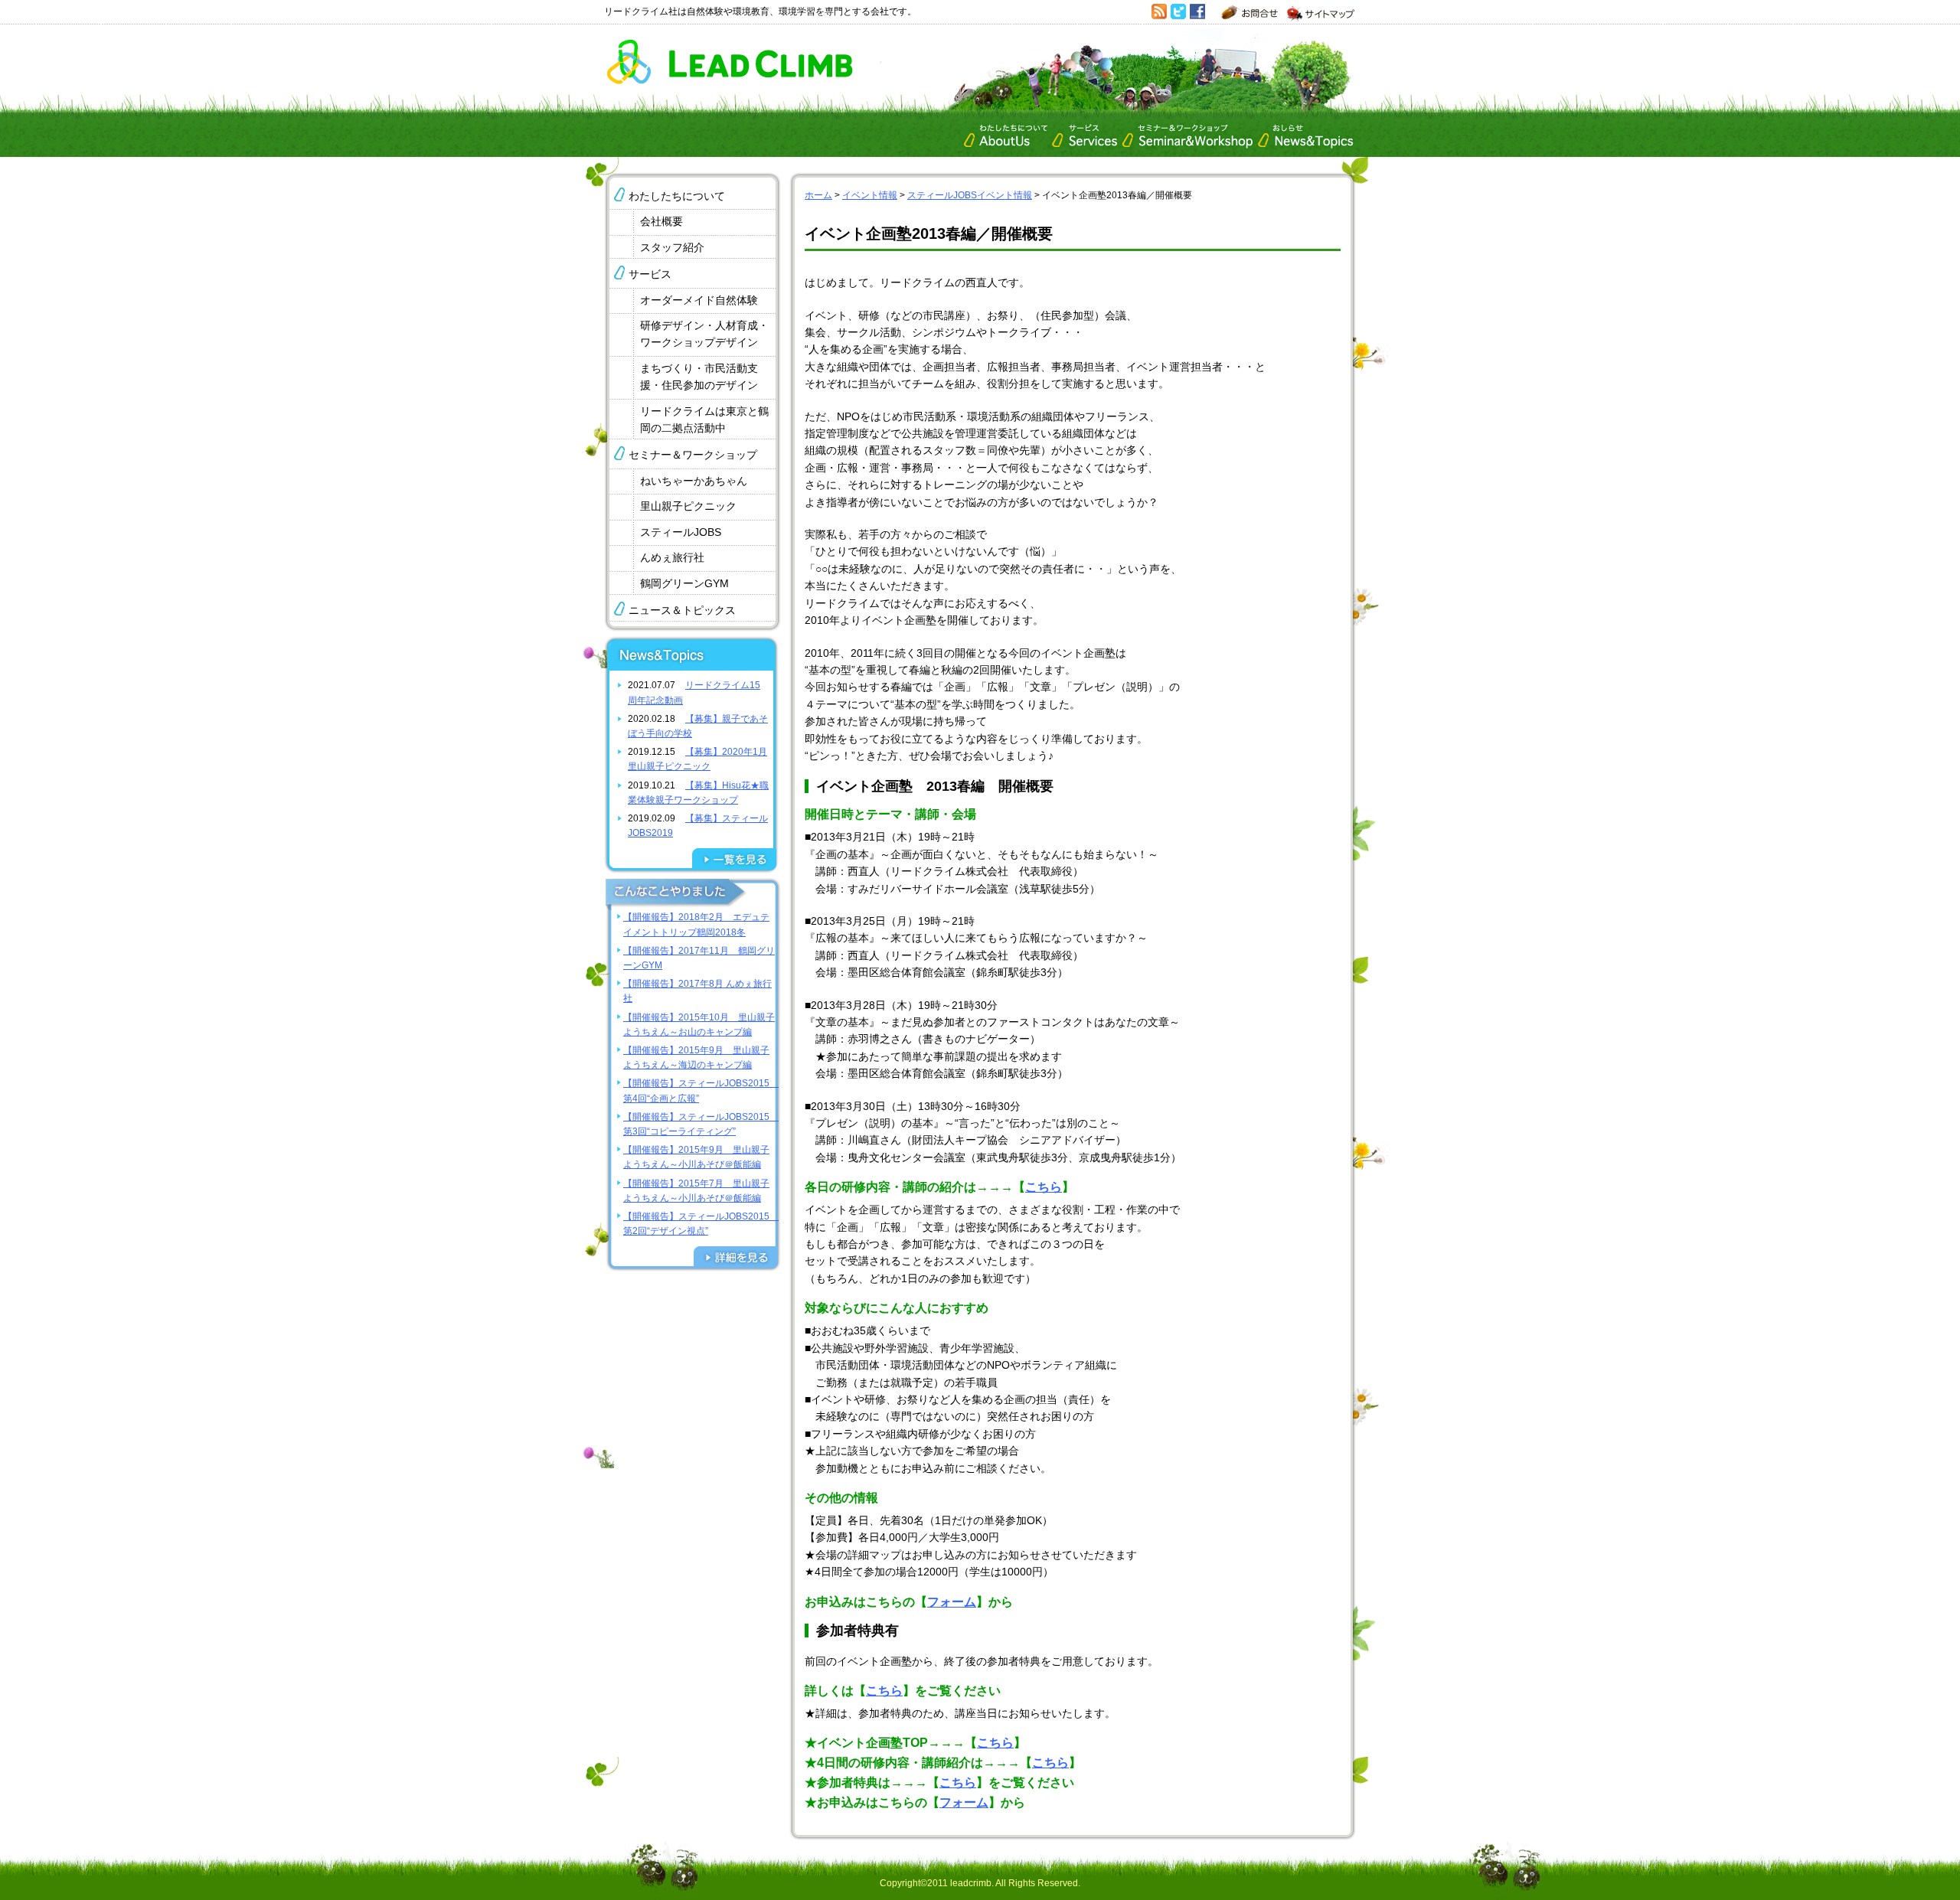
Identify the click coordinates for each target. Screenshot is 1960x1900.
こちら (1044, 1187)
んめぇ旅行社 (672, 557)
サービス (650, 274)
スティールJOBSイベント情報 (970, 195)
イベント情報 (870, 195)
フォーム (952, 1602)
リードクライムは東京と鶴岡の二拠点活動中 (704, 420)
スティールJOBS (681, 532)
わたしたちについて (677, 196)
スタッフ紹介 (672, 247)
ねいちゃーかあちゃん (694, 481)
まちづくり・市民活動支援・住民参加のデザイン (699, 377)
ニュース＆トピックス (682, 610)
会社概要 (661, 221)
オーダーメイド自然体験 (699, 300)
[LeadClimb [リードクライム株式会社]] (729, 80)
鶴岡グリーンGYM (684, 583)
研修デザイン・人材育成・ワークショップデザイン (704, 334)
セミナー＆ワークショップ (693, 455)
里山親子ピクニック (688, 506)
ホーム (818, 195)
